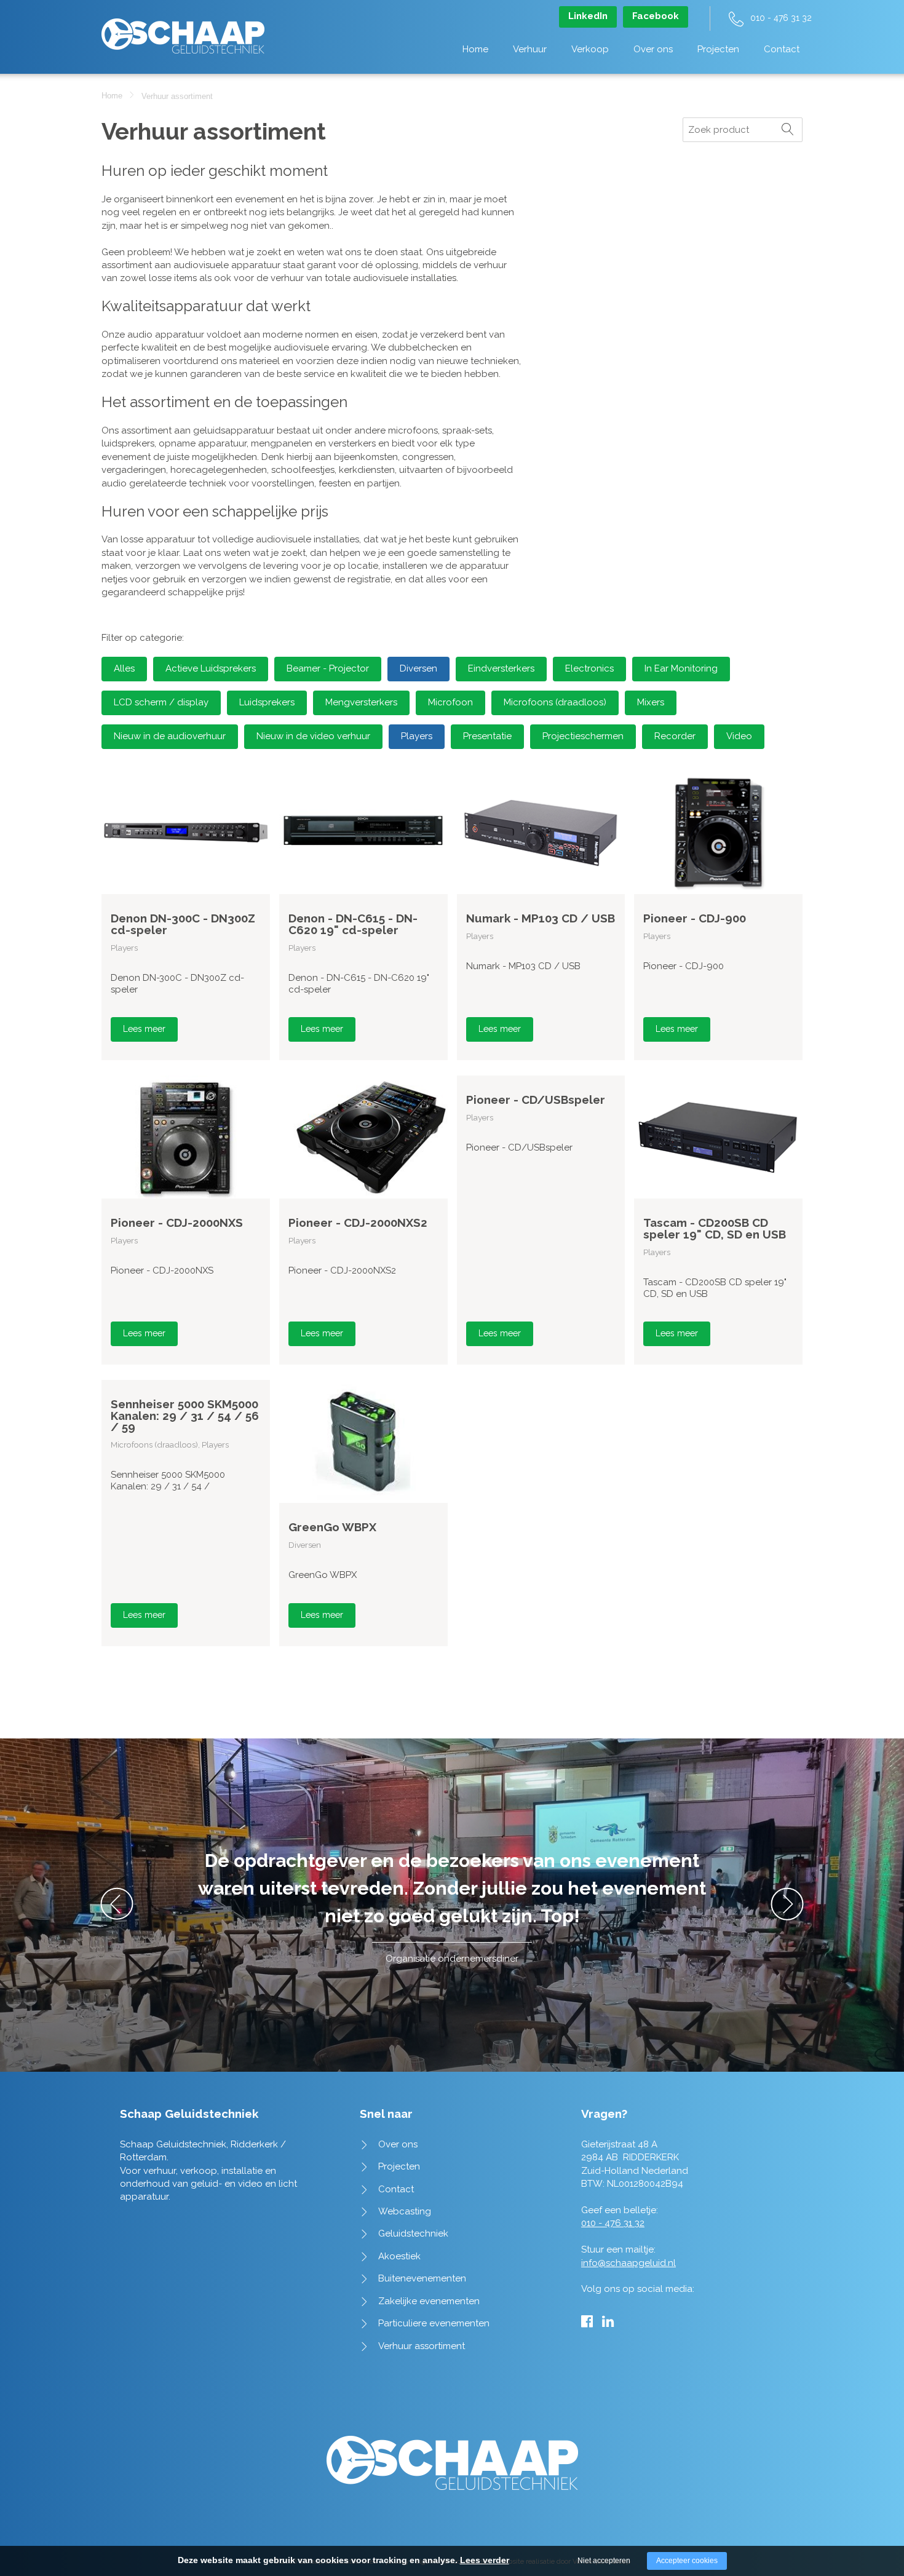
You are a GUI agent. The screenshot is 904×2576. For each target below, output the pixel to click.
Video (739, 736)
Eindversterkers (501, 668)
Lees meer (144, 1029)
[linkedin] (608, 2321)
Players (417, 736)
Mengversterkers (361, 702)
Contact (782, 49)
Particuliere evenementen (434, 2323)
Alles (124, 668)
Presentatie (487, 736)
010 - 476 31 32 (781, 18)
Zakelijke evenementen (429, 2301)
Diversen (418, 668)
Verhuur (530, 49)
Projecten (718, 49)
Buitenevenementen (422, 2278)
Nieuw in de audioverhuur (170, 736)
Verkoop (590, 49)
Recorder (675, 736)
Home (475, 49)
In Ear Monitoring (681, 668)
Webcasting (405, 2211)
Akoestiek (399, 2256)
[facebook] (587, 2321)
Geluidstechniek (413, 2233)
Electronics (589, 668)
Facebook (656, 16)
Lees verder (485, 2560)
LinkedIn (588, 16)
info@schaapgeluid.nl (628, 2263)
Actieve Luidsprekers (211, 668)
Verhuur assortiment (422, 2346)
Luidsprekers (267, 702)
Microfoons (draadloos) (555, 702)
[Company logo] (183, 30)
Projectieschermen (583, 736)
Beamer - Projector (328, 668)
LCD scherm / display (161, 702)
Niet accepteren (604, 2561)
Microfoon (450, 702)
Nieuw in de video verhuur (313, 736)
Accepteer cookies (687, 2561)
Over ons (653, 49)
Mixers (651, 702)
